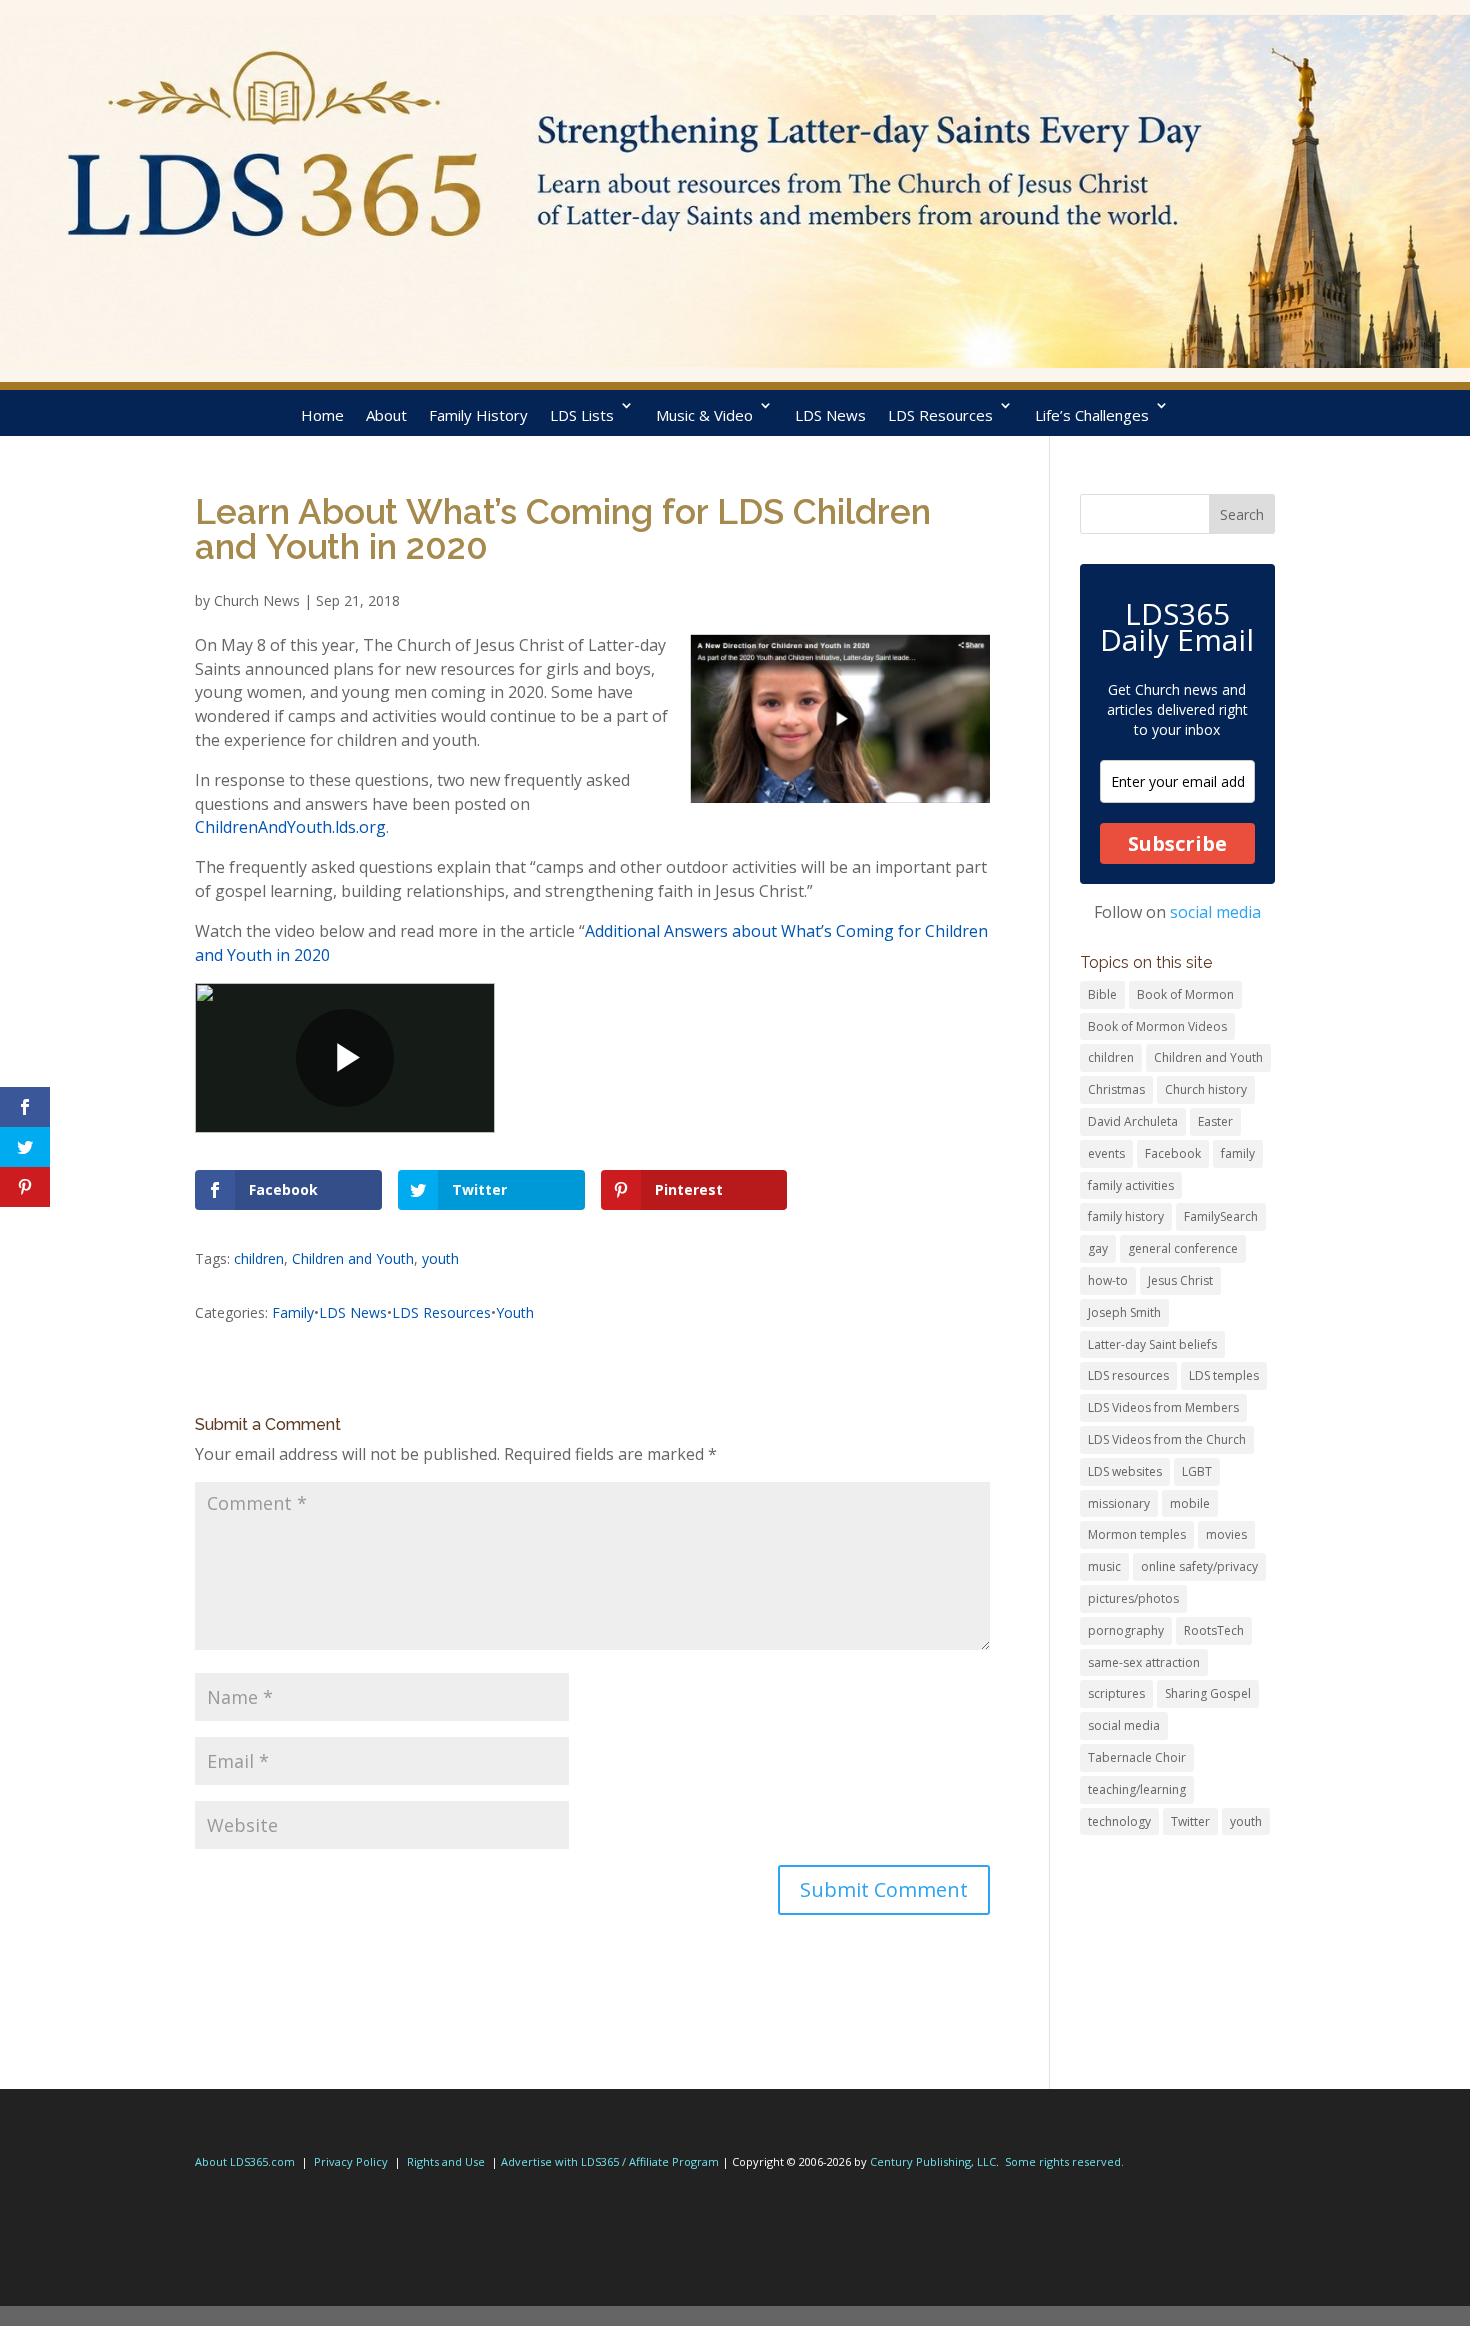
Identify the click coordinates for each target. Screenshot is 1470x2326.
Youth (515, 1312)
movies (1226, 1534)
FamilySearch (1221, 1216)
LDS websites (1125, 1471)
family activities (1131, 1185)
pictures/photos (1133, 1598)
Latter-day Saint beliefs (1152, 1344)
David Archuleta (1133, 1121)
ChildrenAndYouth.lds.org (290, 827)
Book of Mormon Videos (1157, 1026)
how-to (1108, 1280)
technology (1119, 1821)
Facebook (1173, 1153)
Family (293, 1312)
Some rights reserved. (1064, 2161)
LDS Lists (582, 415)
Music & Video (704, 415)
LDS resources (1128, 1375)
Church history (1206, 1089)
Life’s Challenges (1092, 415)
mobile (1190, 1503)
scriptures (1116, 1693)
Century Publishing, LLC (933, 2161)
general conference (1183, 1248)
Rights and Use (446, 2161)
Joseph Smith (1124, 1312)
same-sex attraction (1144, 1662)
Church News (257, 600)
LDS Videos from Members (1163, 1407)
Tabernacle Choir (1137, 1757)
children (259, 1258)
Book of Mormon (1185, 994)
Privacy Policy (351, 2161)
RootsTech (1214, 1630)
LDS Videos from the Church (1167, 1439)
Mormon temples (1137, 1534)
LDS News (830, 415)
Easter (1215, 1121)
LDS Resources (940, 415)
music (1104, 1566)
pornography (1126, 1630)
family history (1126, 1216)
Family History (478, 415)
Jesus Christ (1180, 1280)
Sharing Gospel (1208, 1693)
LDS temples (1224, 1375)
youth (440, 1258)
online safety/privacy (1199, 1566)
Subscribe (1177, 843)
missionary (1119, 1503)
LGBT (1197, 1471)
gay (1098, 1248)
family (1238, 1153)
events (1106, 1153)
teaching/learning (1137, 1789)
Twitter (1190, 1821)
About (386, 415)
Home (322, 415)
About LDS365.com (245, 2161)
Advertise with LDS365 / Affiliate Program (610, 2161)
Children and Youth (353, 1258)
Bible (1102, 994)
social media (1215, 912)
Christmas (1116, 1089)
